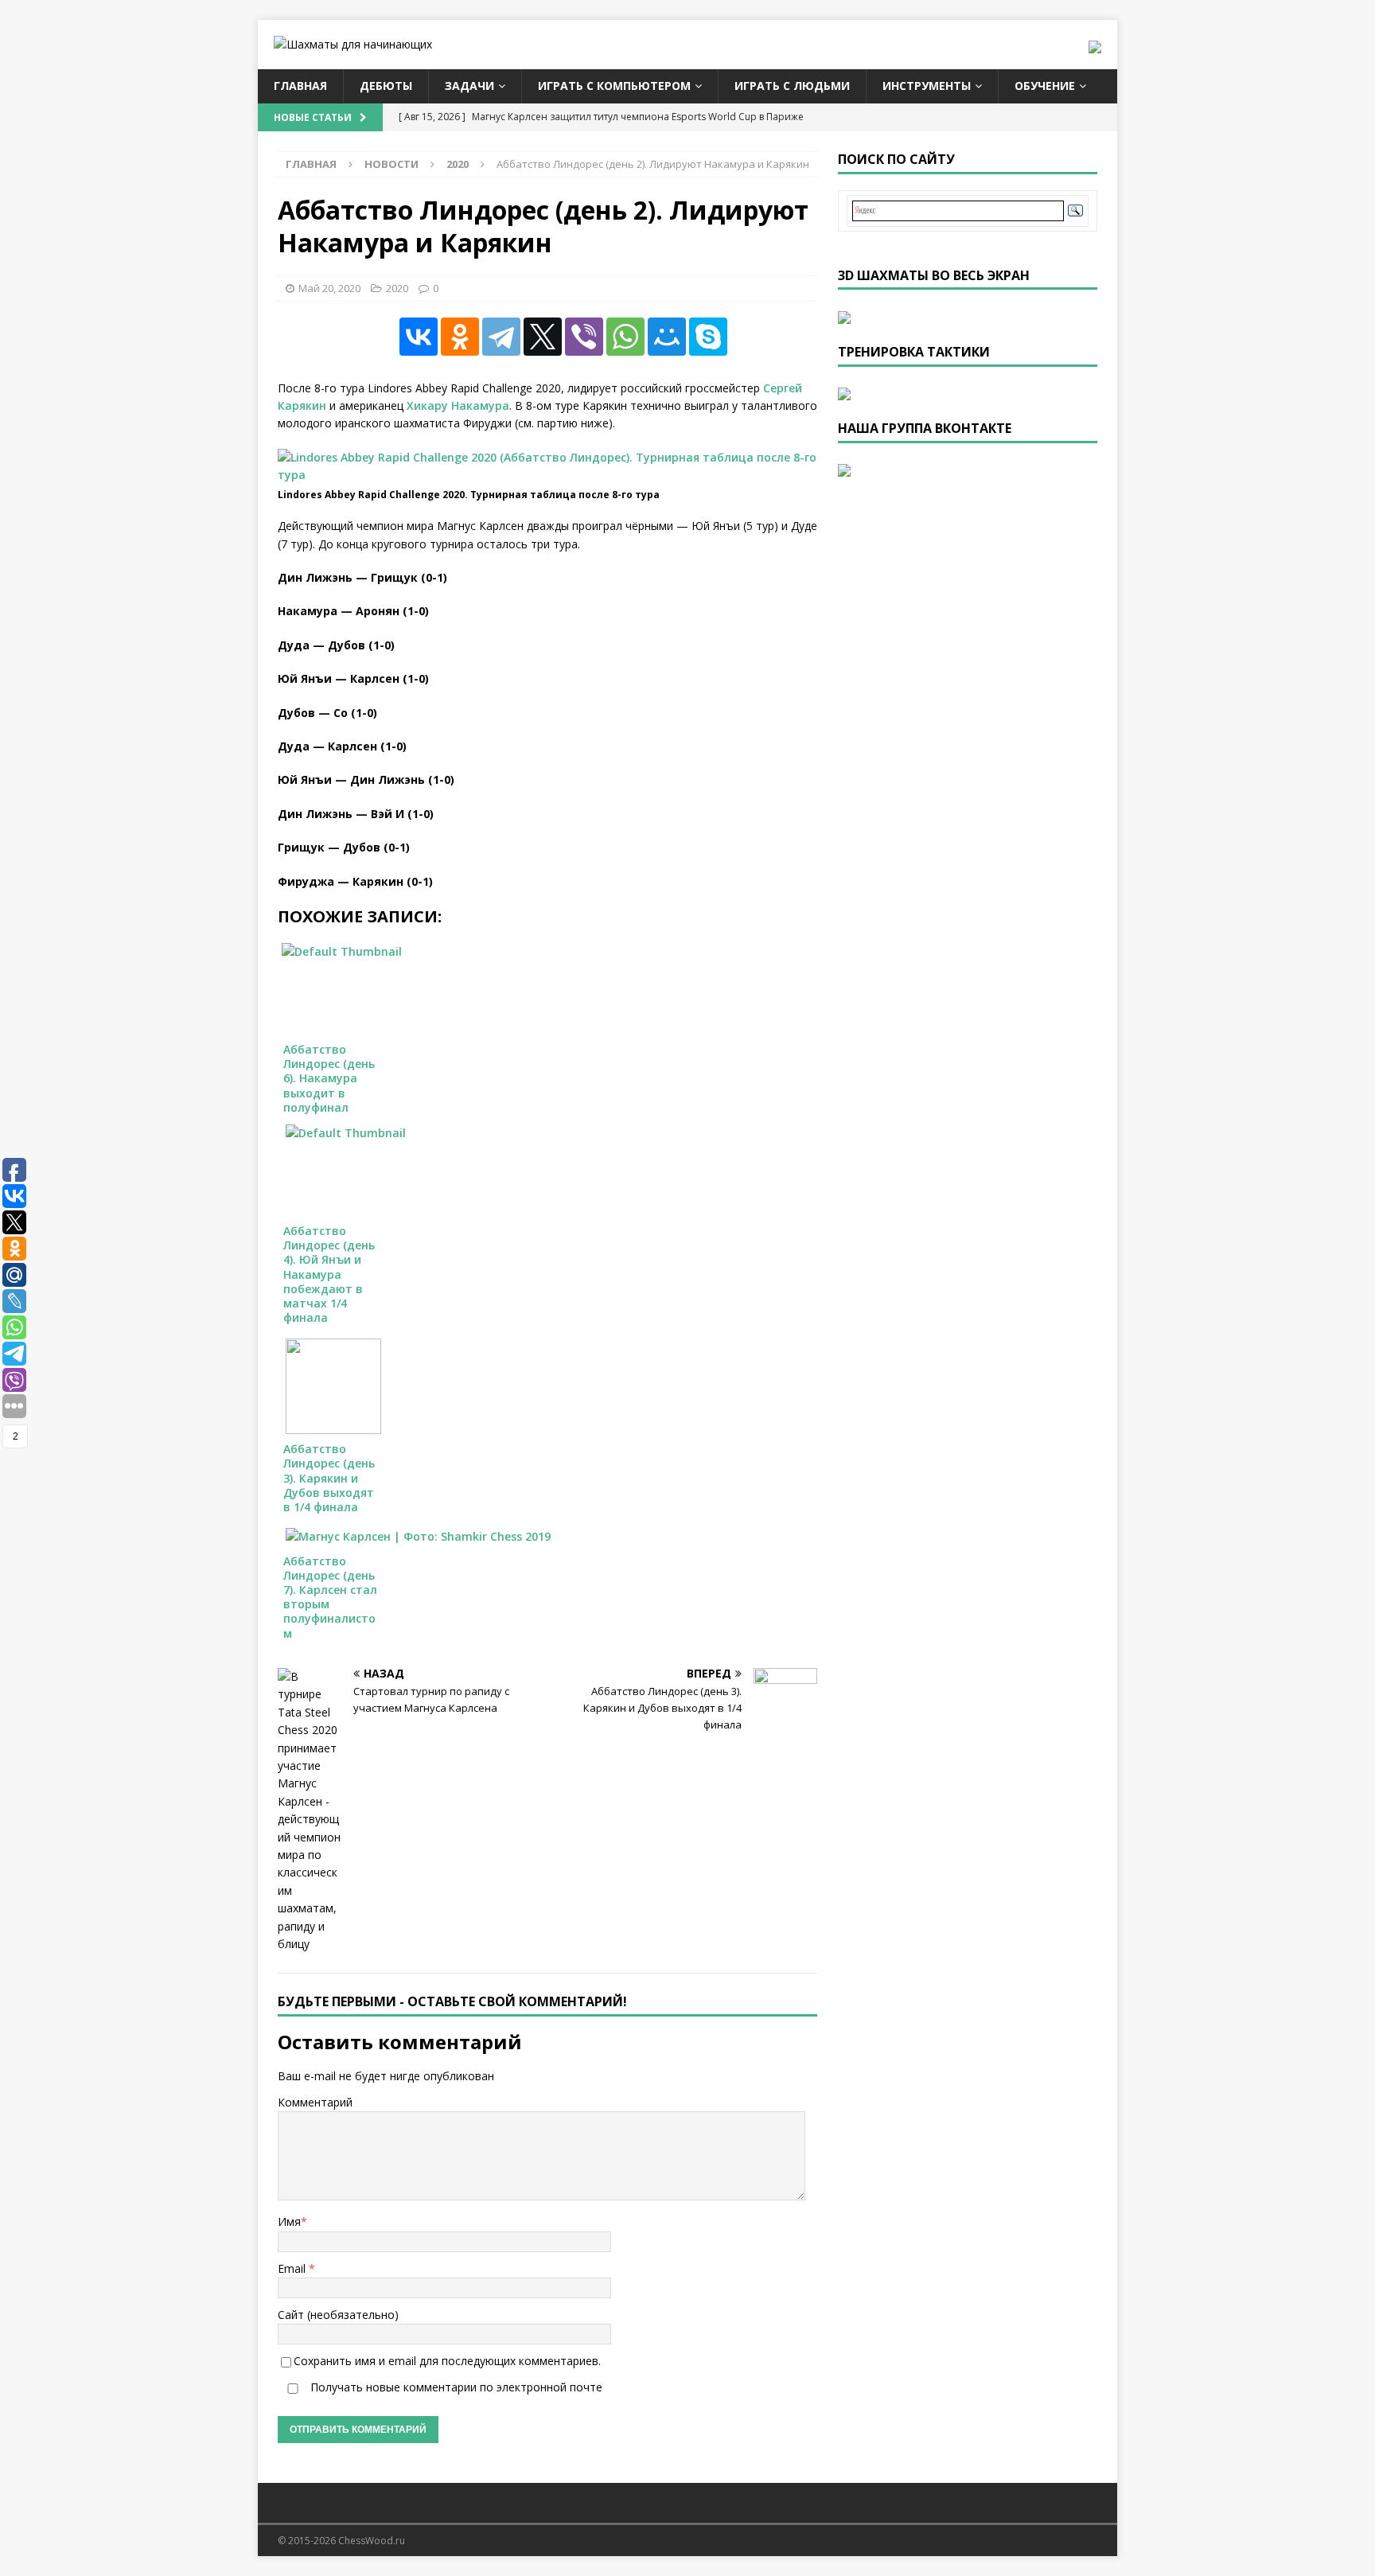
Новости (391, 164)
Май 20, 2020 (329, 288)
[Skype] (708, 337)
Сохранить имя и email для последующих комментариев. (447, 2361)
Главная (300, 86)
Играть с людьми (792, 86)
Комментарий (315, 2102)
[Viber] (584, 337)
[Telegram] (501, 337)
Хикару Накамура (458, 405)
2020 (397, 288)
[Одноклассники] (460, 337)
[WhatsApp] (625, 337)
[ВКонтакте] (419, 337)
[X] (543, 337)
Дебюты (386, 86)
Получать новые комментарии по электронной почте (455, 2387)
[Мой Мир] (667, 337)
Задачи (469, 86)
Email (293, 2268)
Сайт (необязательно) (338, 2315)
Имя (289, 2221)
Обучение (1045, 86)
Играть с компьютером (614, 86)
